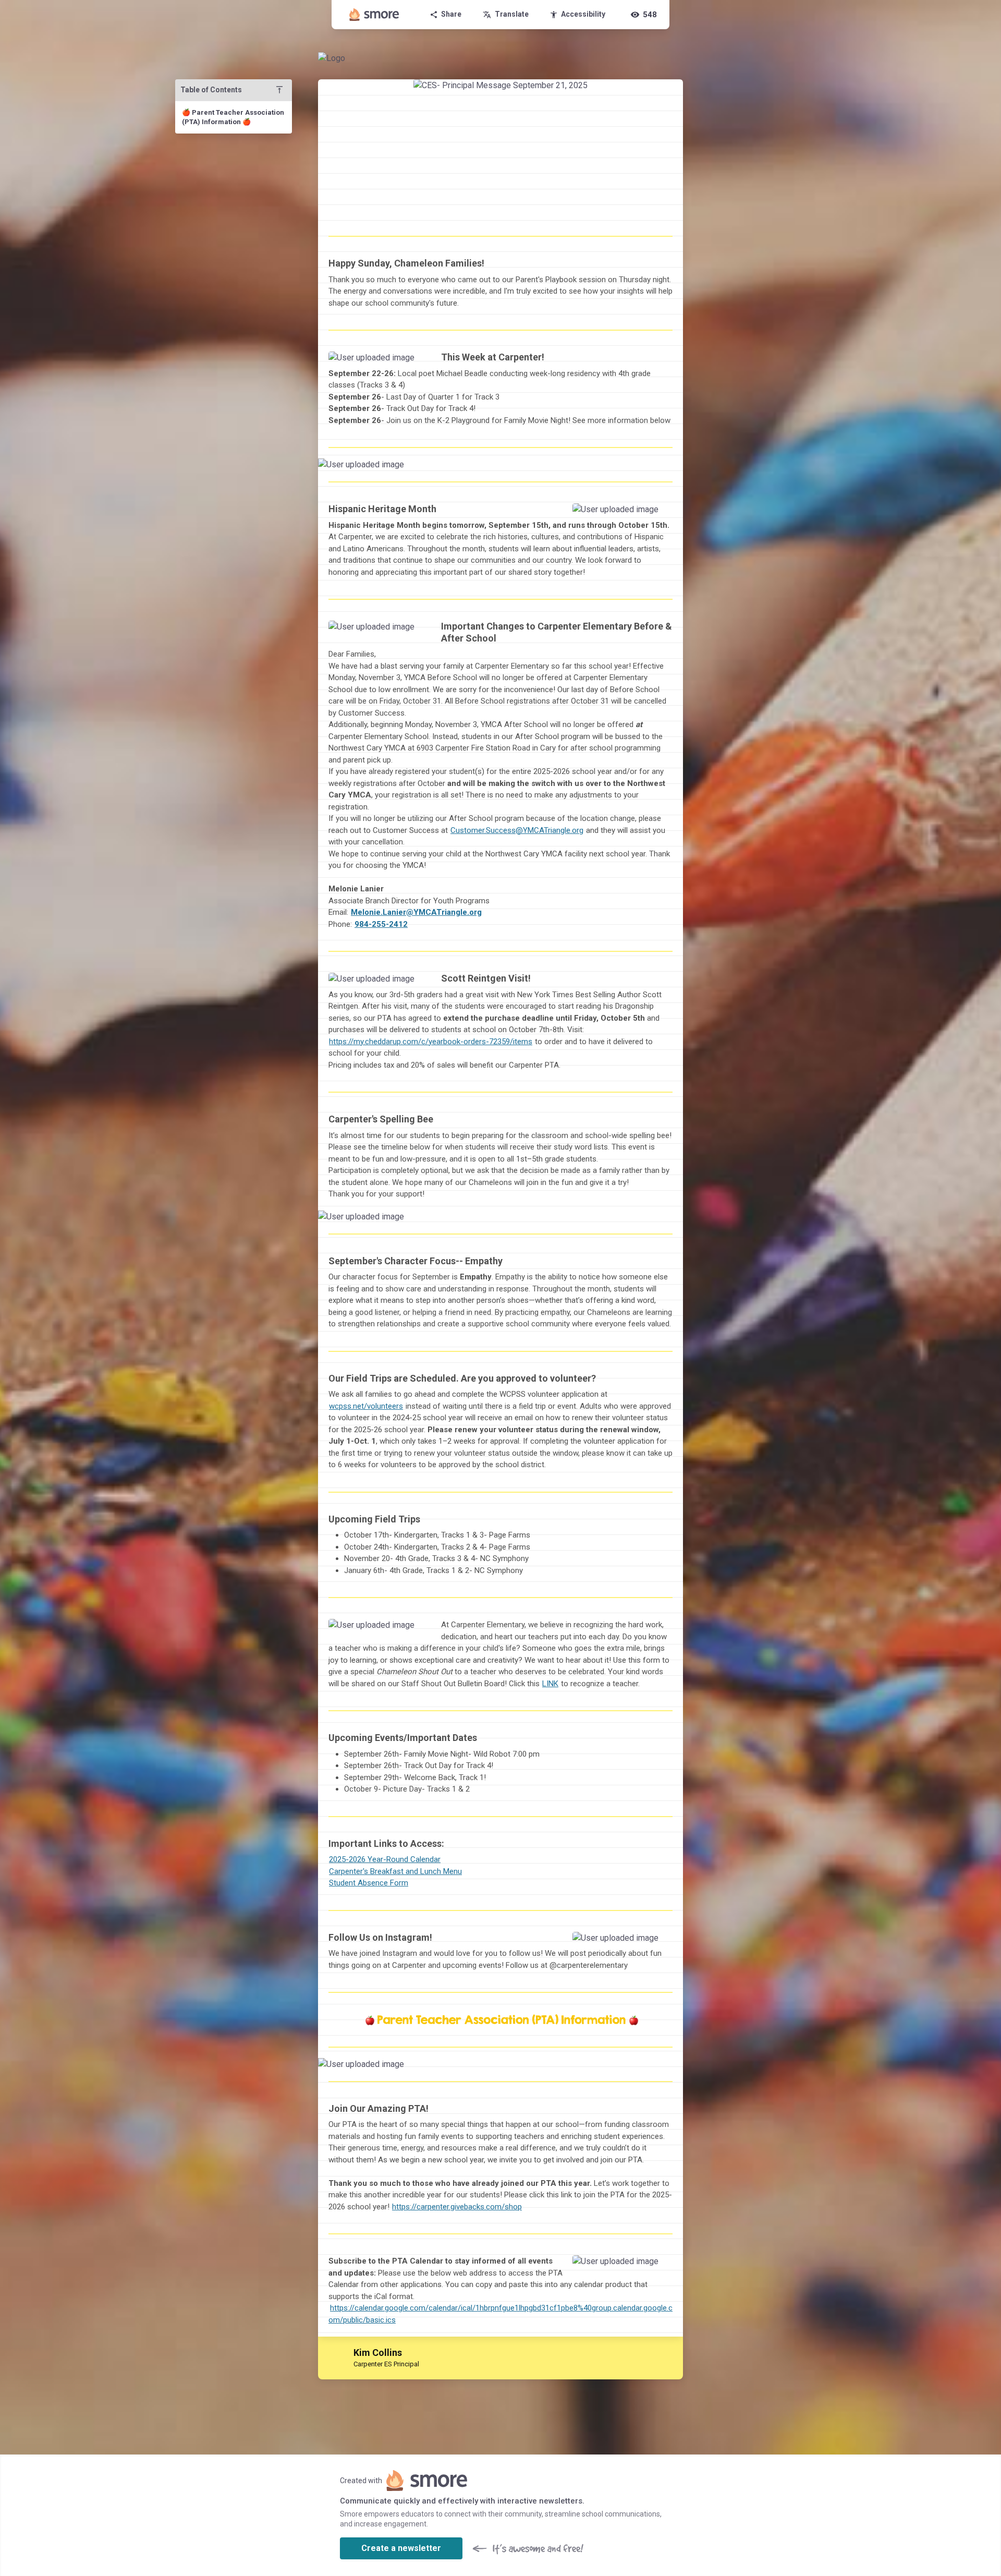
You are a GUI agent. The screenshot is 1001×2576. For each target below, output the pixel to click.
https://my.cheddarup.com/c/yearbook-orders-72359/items (431, 1042)
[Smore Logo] (374, 15)
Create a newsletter (401, 2548)
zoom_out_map (417, 363)
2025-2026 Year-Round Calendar (385, 1859)
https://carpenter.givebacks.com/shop (457, 2207)
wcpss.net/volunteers (366, 1406)
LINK (550, 1684)
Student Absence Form (369, 1883)
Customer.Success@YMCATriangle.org (517, 830)
